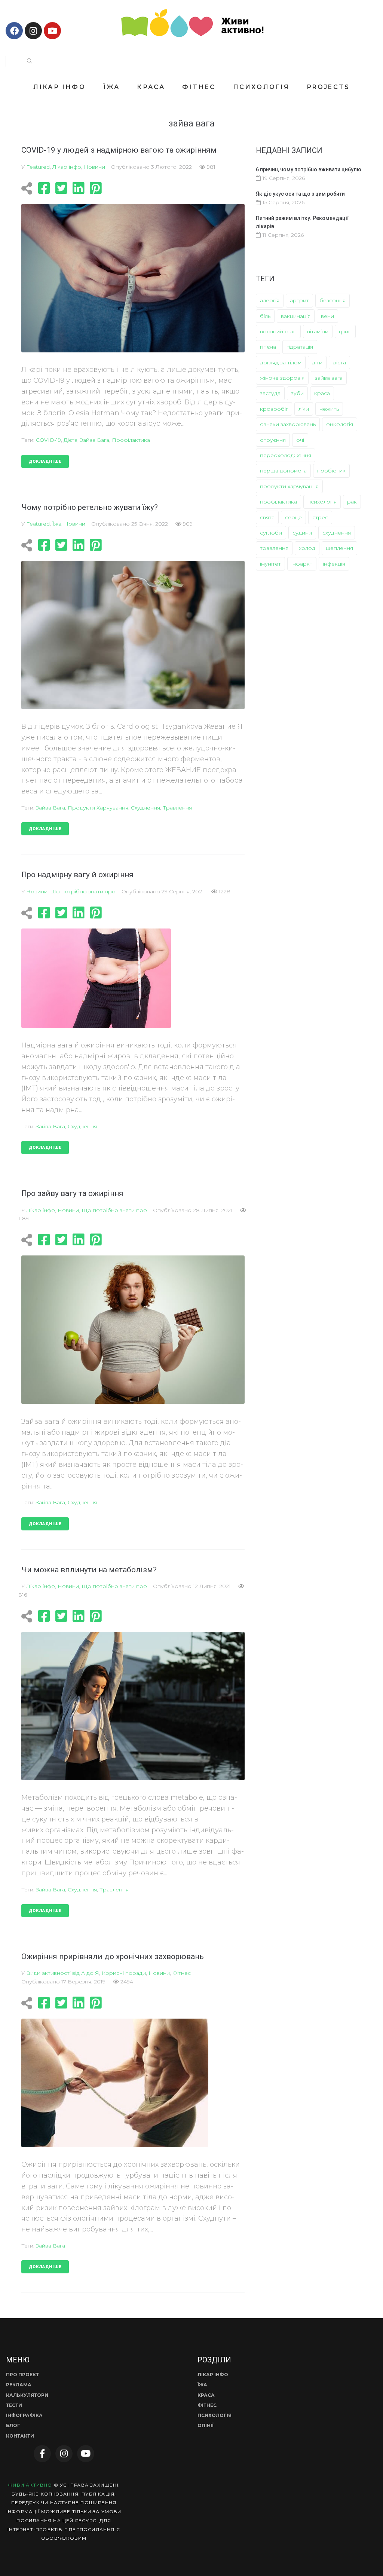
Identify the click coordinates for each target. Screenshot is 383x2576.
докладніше (45, 461)
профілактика (131, 440)
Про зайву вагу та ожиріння (72, 1193)
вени (327, 316)
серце (293, 517)
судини (302, 533)
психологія (322, 502)
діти (317, 362)
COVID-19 (48, 440)
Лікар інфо (67, 167)
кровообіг (274, 409)
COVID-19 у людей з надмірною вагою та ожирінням (119, 150)
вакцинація (296, 316)
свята (267, 517)
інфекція (334, 564)
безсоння (333, 300)
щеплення (339, 548)
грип (345, 331)
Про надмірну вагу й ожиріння (77, 875)
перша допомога (283, 471)
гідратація (300, 347)
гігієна (268, 347)
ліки (304, 409)
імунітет (270, 564)
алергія (270, 300)
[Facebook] (14, 31)
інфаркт (302, 564)
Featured (38, 167)
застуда (270, 393)
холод (307, 548)
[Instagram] (33, 31)
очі (300, 440)
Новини (94, 167)
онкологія (340, 424)
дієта (71, 440)
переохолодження (286, 455)
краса (322, 393)
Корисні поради (124, 1973)
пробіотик (331, 471)
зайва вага (95, 440)
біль (265, 316)
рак (352, 502)
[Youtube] (52, 31)
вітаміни (318, 331)
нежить (329, 409)
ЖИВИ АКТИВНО (30, 2485)
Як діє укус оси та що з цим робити (300, 194)
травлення (177, 808)
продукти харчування (98, 808)
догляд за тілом (281, 362)
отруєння (273, 440)
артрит (299, 300)
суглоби (271, 533)
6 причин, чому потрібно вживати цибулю (309, 169)
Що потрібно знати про (83, 891)
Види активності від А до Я (63, 1973)
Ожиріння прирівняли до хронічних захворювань (113, 1957)
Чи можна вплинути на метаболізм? (89, 1570)
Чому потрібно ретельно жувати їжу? (90, 507)
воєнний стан (278, 331)
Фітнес (182, 1973)
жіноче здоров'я (282, 378)
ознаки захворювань (288, 424)
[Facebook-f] (42, 2454)
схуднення (145, 808)
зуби (297, 393)
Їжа (57, 524)
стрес (320, 517)
